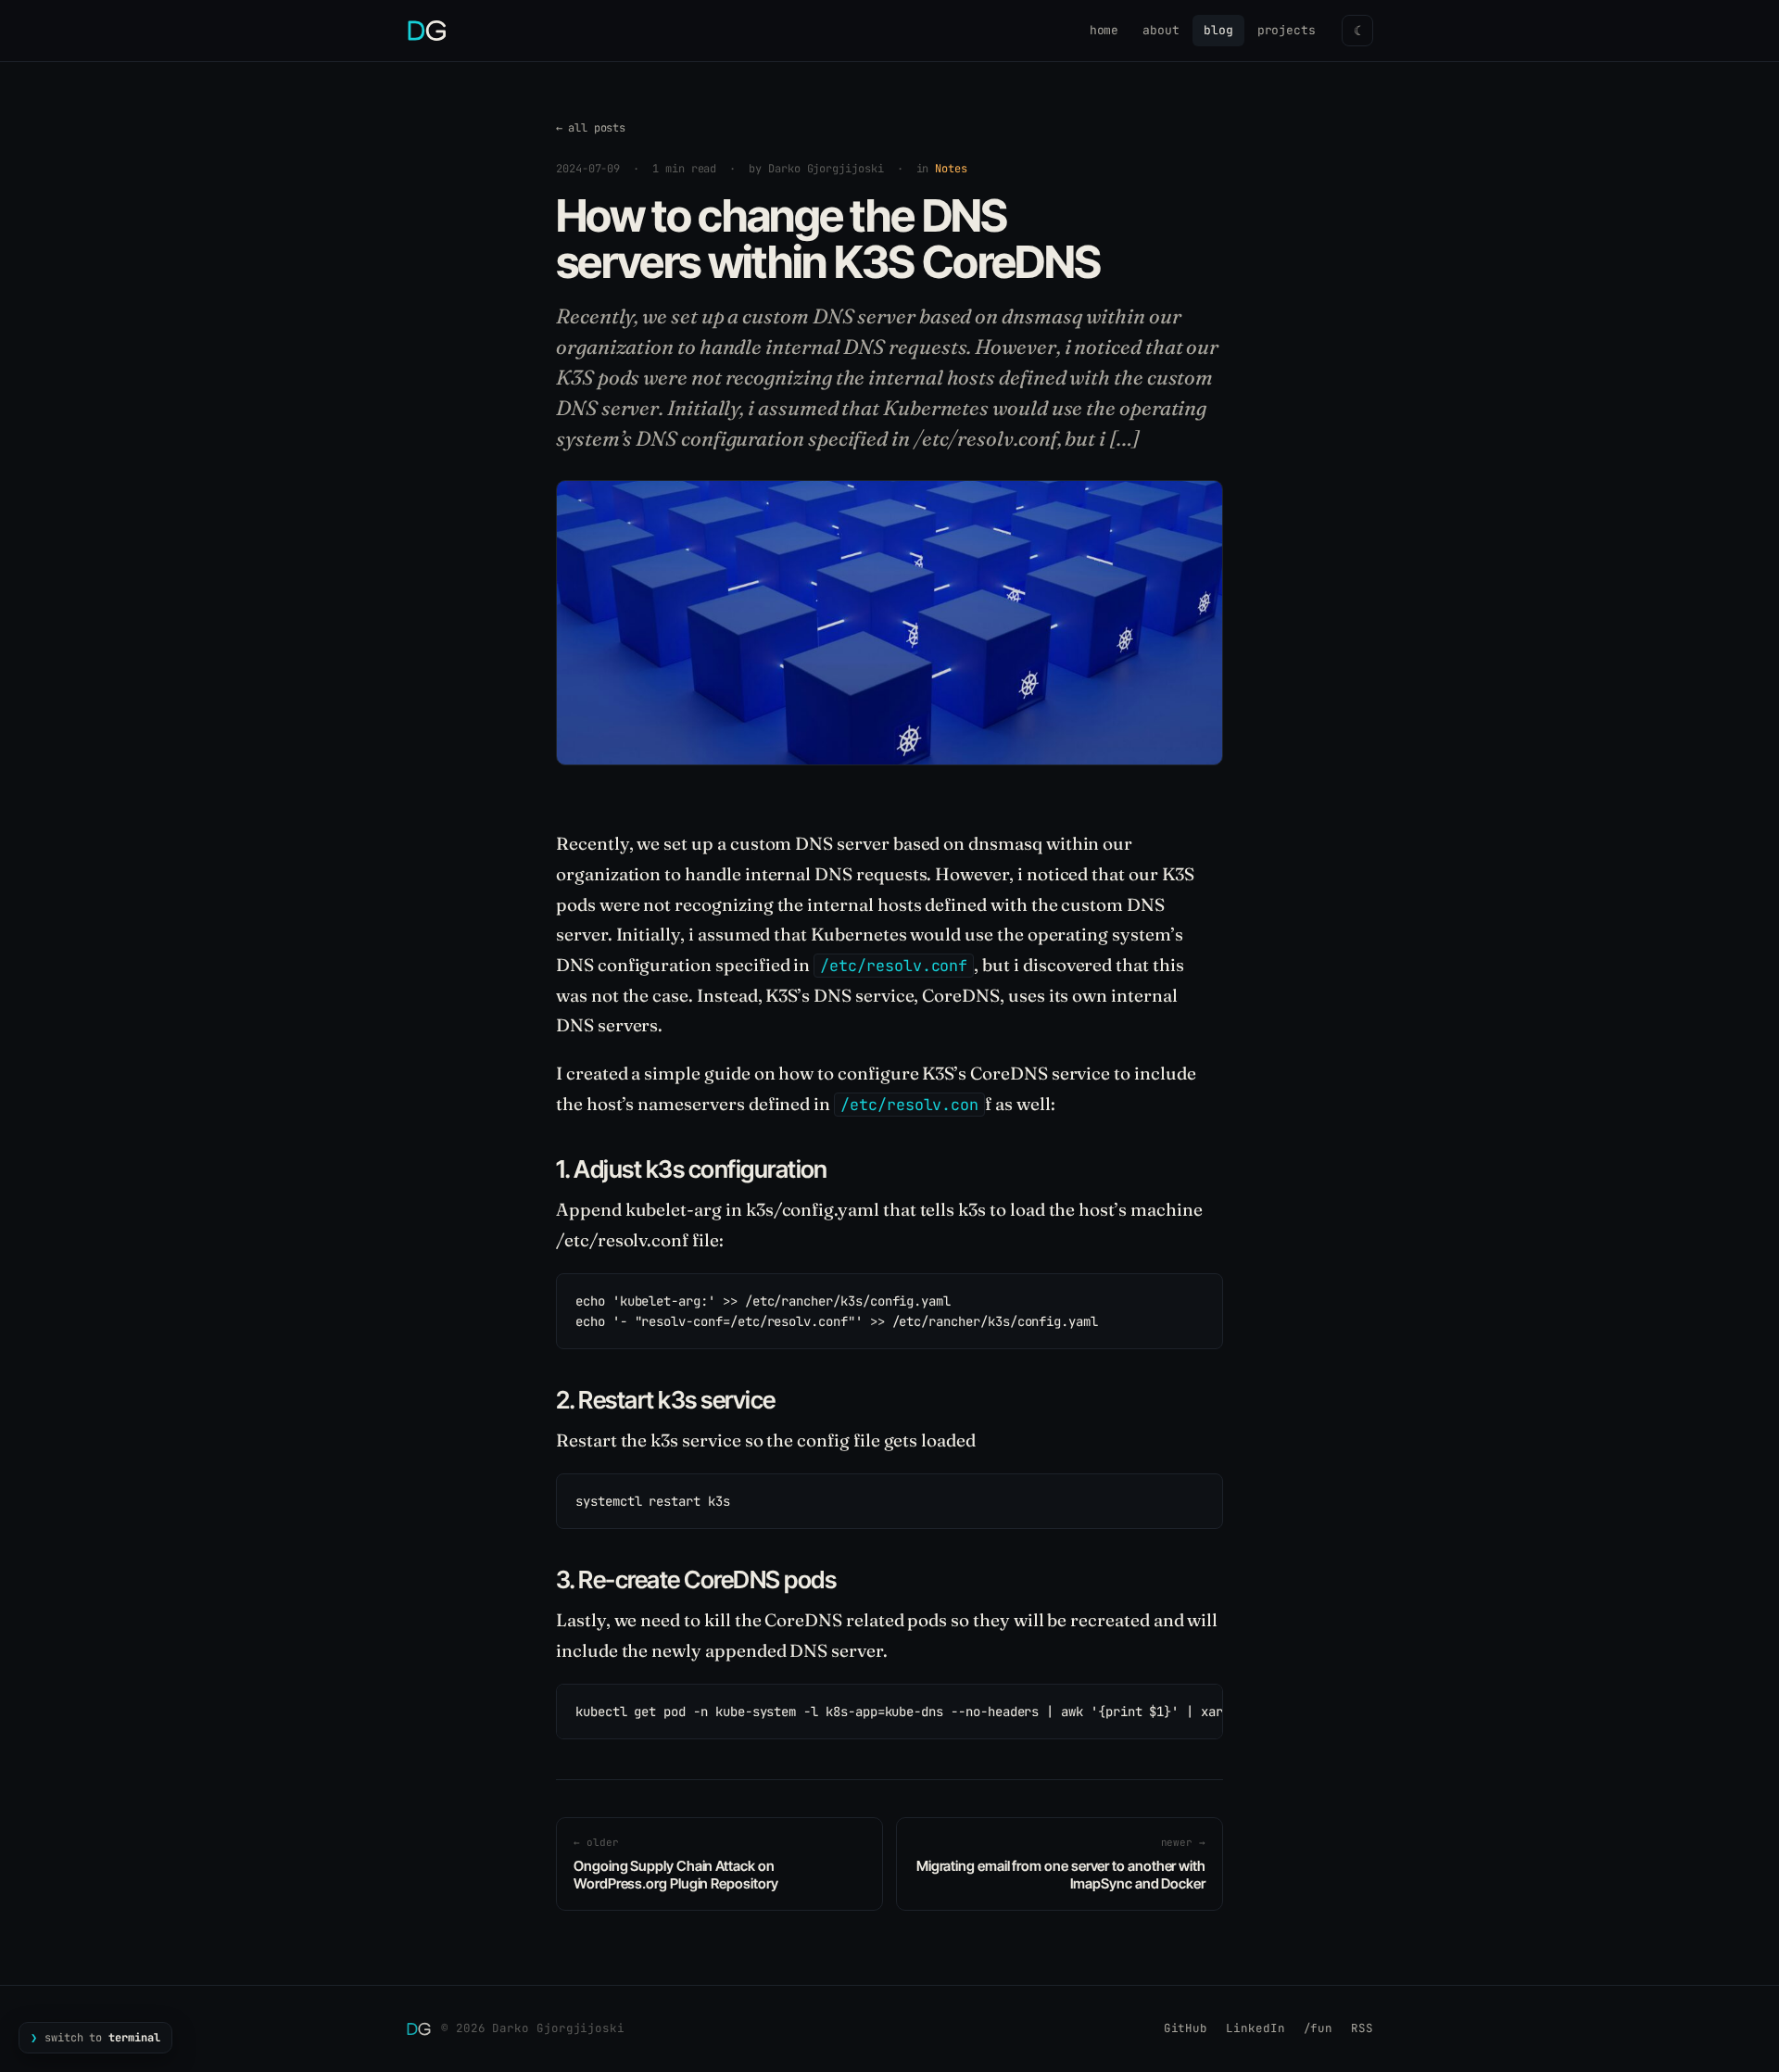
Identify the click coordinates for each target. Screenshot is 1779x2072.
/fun (1318, 2028)
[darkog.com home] (427, 31)
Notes (951, 169)
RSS (1362, 2028)
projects (1287, 30)
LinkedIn (1255, 2028)
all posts (591, 128)
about (1161, 30)
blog (1218, 30)
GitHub (1186, 2028)
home (1104, 30)
